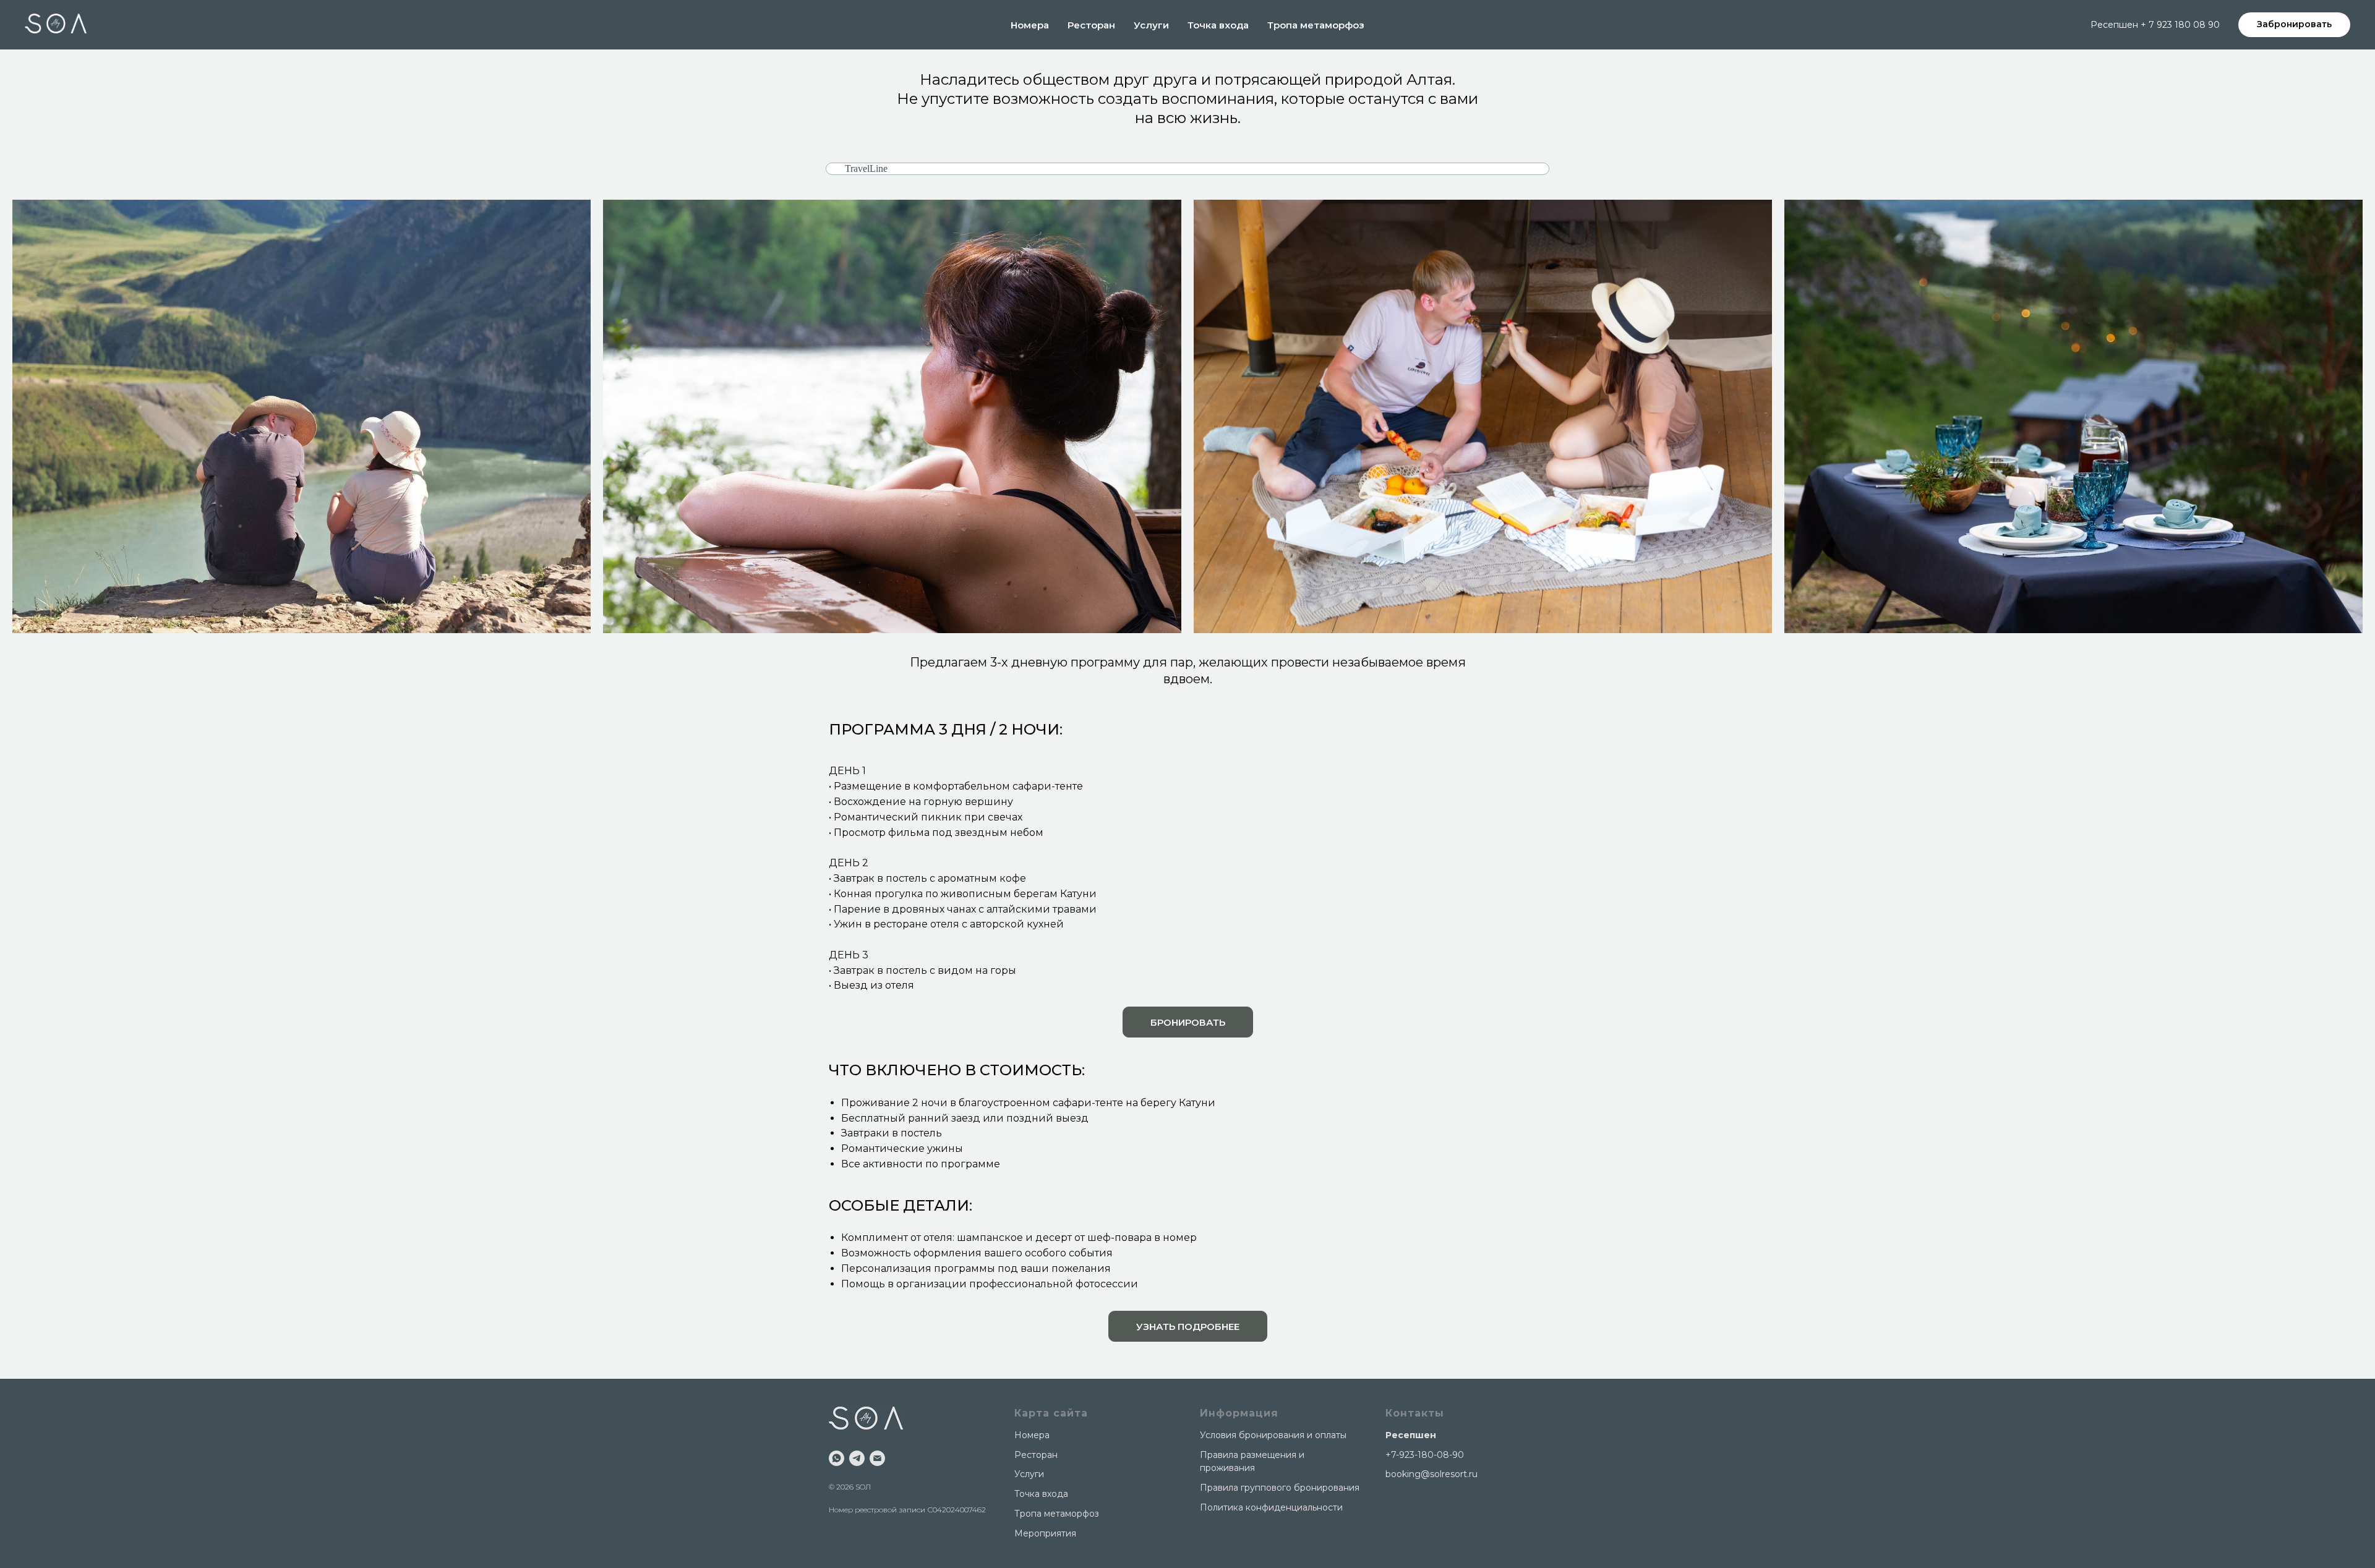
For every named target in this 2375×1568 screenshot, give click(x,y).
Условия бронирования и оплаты (1273, 1435)
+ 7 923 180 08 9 (2177, 25)
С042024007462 (956, 1510)
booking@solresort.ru (1431, 1474)
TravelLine (866, 168)
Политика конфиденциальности (1271, 1507)
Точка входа (1218, 25)
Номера (1030, 25)
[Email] (877, 1458)
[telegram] (857, 1458)
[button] (1188, 1326)
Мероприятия (1045, 1533)
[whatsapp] (837, 1458)
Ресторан (1091, 25)
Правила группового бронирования (1280, 1488)
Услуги (1151, 25)
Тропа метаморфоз (1316, 25)
